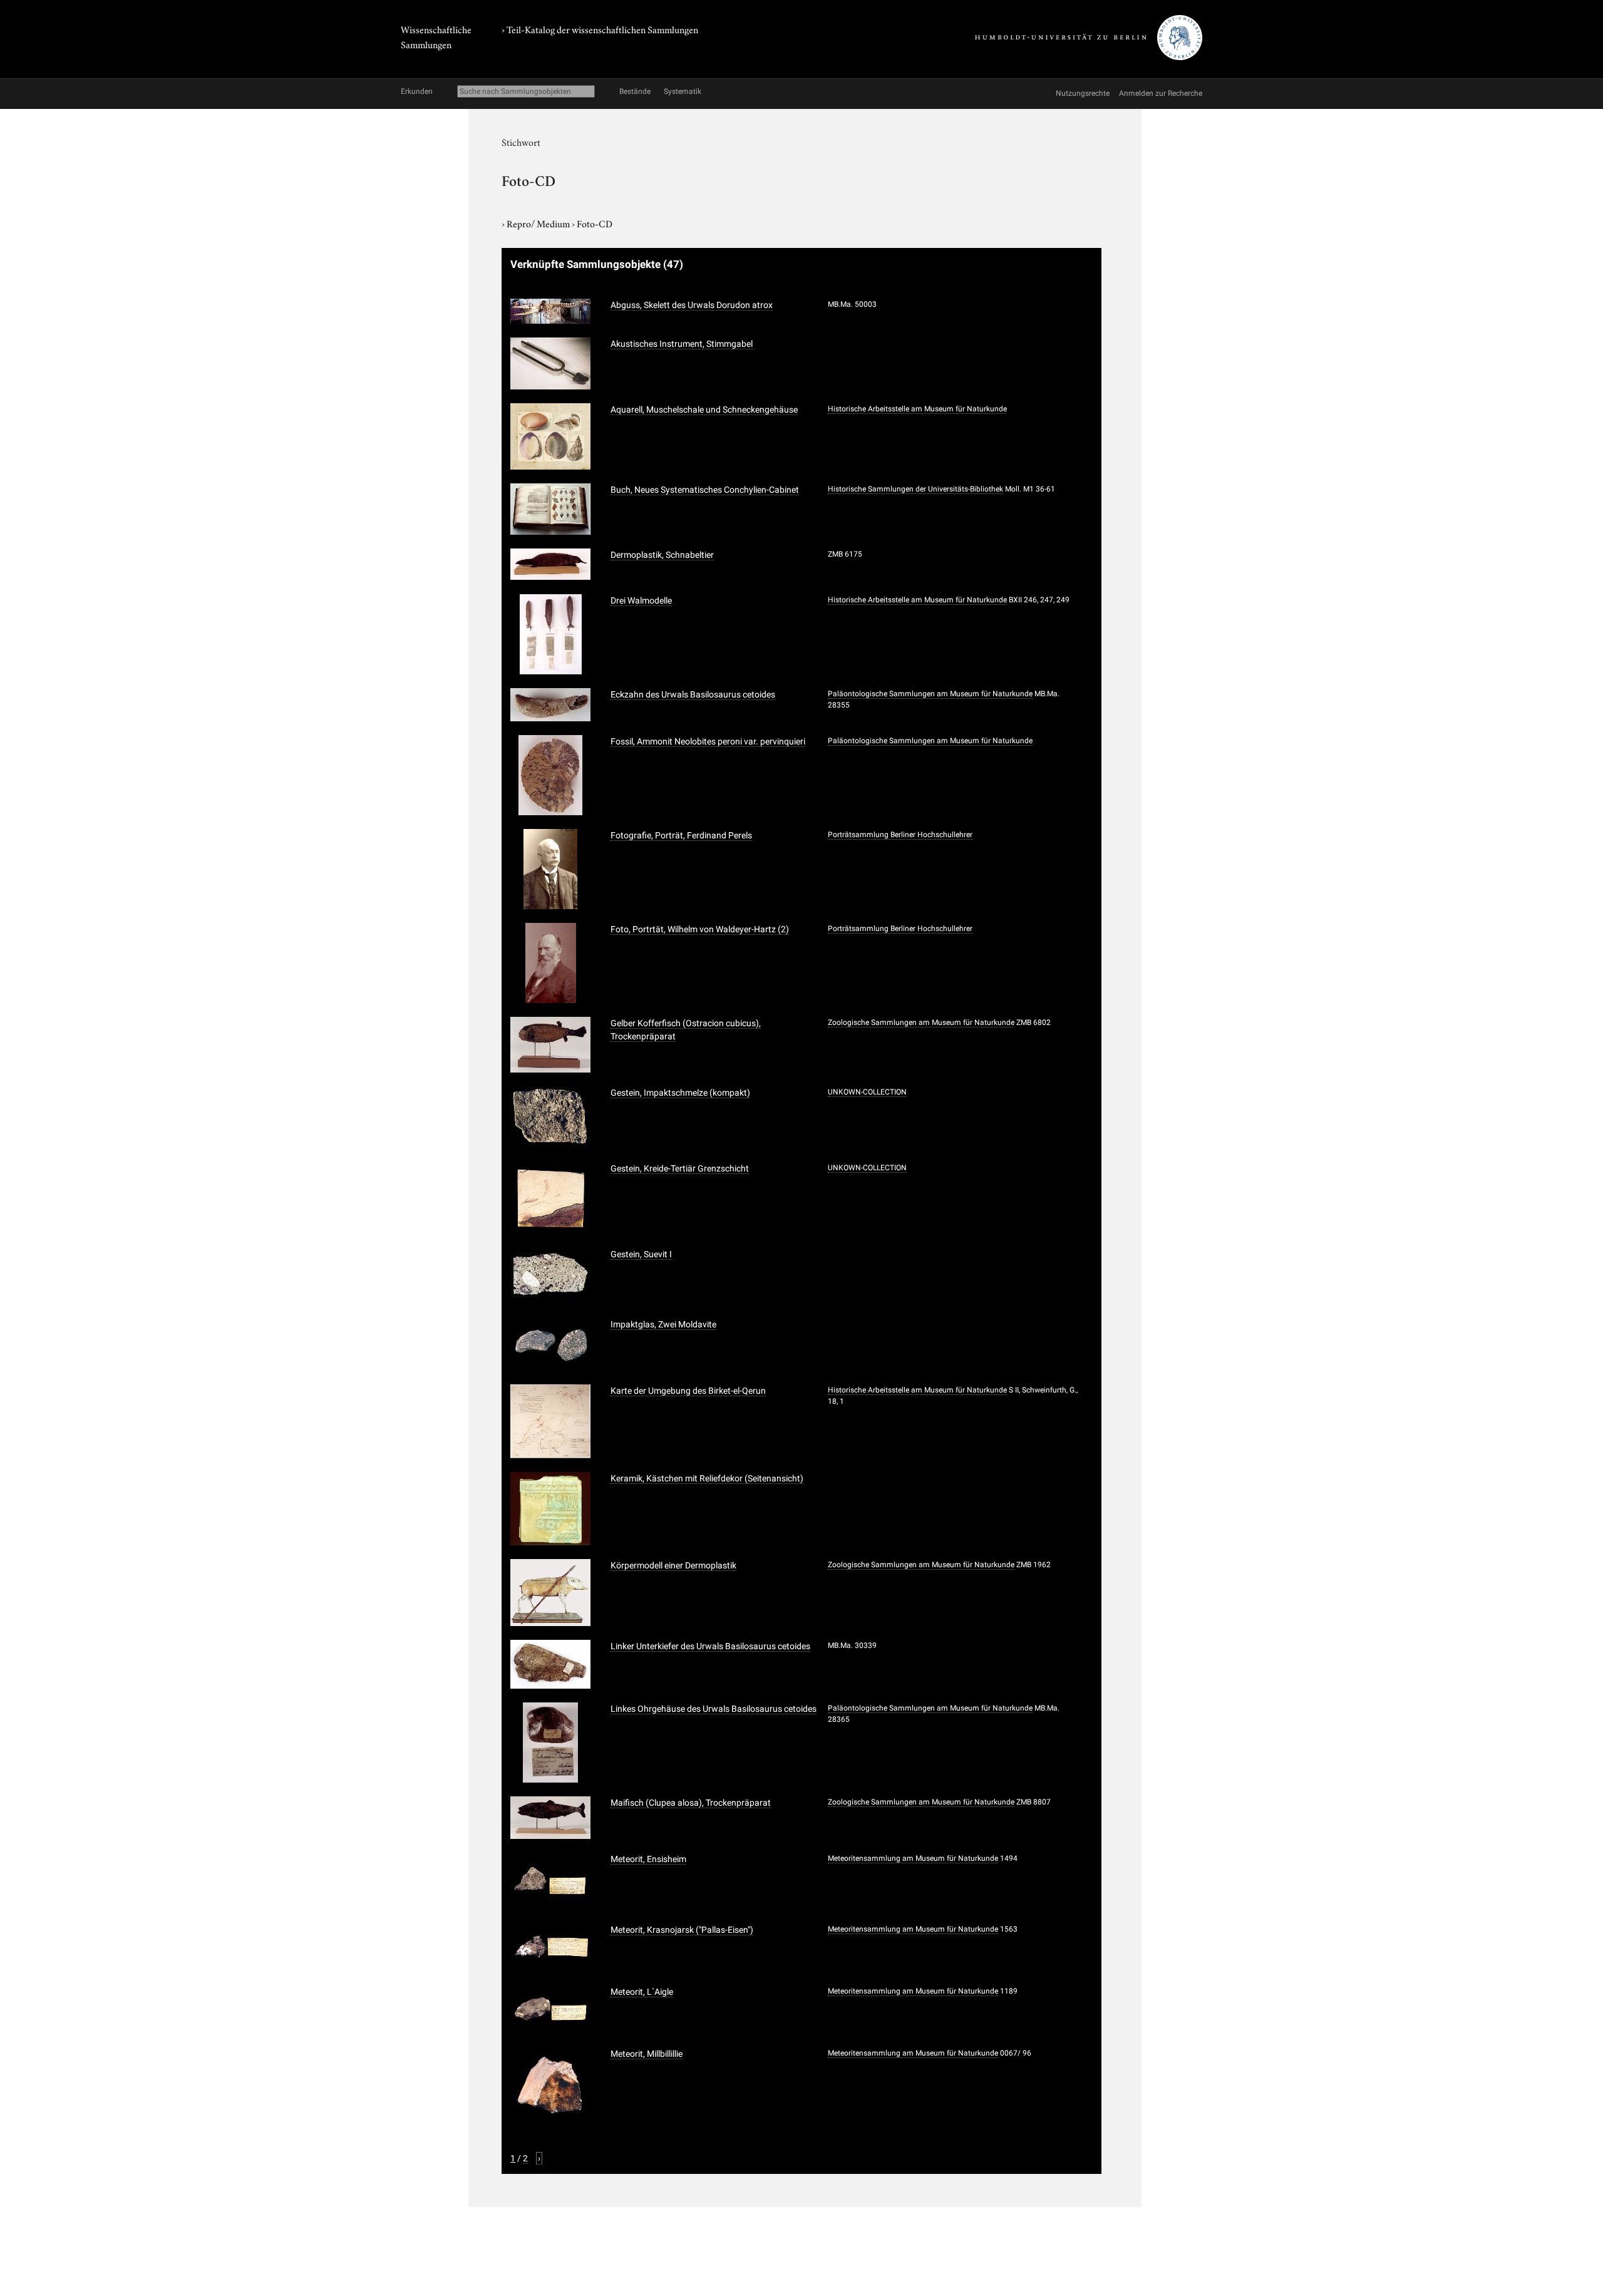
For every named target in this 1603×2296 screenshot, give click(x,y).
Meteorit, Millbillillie (647, 2054)
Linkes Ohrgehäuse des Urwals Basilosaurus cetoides (714, 1709)
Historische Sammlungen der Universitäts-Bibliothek (915, 489)
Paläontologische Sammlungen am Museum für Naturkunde (930, 694)
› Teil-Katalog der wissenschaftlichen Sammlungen (600, 29)
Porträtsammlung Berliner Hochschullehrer (900, 835)
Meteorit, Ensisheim (648, 1859)
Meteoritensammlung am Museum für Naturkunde (913, 1858)
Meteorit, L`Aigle (642, 1992)
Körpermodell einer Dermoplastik (673, 1565)
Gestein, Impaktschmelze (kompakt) (680, 1093)
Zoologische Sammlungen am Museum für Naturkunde (921, 1022)
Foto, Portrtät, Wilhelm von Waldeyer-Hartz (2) (700, 929)
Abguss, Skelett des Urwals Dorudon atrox (692, 305)
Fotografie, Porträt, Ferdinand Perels (681, 835)
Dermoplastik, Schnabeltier (662, 555)
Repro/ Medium (539, 223)
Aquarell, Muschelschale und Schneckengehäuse (704, 409)
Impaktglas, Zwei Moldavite (663, 1324)
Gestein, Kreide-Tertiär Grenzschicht (680, 1168)
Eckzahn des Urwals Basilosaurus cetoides (693, 694)
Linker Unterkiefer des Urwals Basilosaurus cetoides (710, 1646)
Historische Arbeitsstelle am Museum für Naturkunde (917, 409)
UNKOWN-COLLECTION (867, 1092)
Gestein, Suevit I (641, 1254)
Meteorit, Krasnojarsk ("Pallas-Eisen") (682, 1930)
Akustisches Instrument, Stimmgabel (682, 344)
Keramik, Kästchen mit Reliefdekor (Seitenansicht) (707, 1478)
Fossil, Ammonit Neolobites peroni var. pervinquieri (708, 741)
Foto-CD (595, 223)
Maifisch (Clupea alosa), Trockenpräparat (691, 1803)
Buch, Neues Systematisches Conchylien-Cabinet (705, 490)
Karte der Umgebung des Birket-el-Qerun (688, 1391)
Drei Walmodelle (641, 600)
